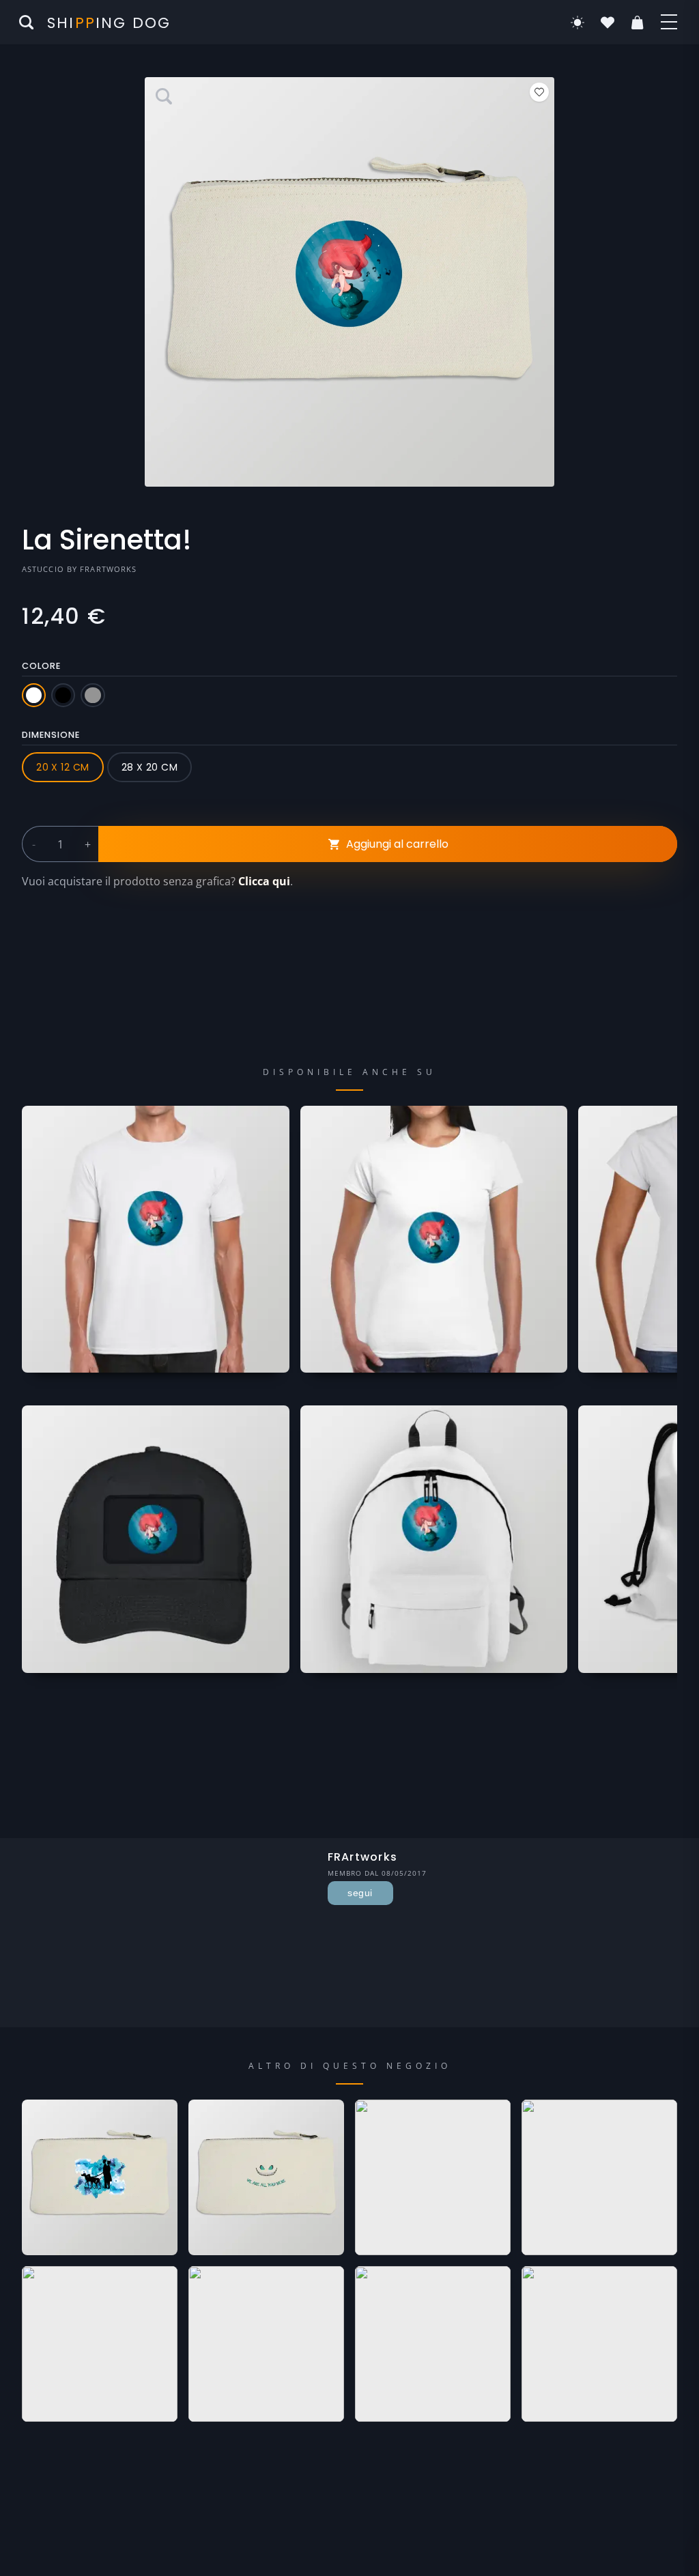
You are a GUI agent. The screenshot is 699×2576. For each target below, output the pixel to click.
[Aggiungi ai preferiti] (539, 92)
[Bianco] (34, 695)
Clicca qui (264, 881)
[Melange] (92, 695)
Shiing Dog (109, 23)
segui (360, 1893)
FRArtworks (108, 569)
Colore (41, 666)
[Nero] (63, 695)
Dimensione (51, 735)
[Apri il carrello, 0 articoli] (638, 23)
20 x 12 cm (62, 767)
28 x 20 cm (149, 767)
